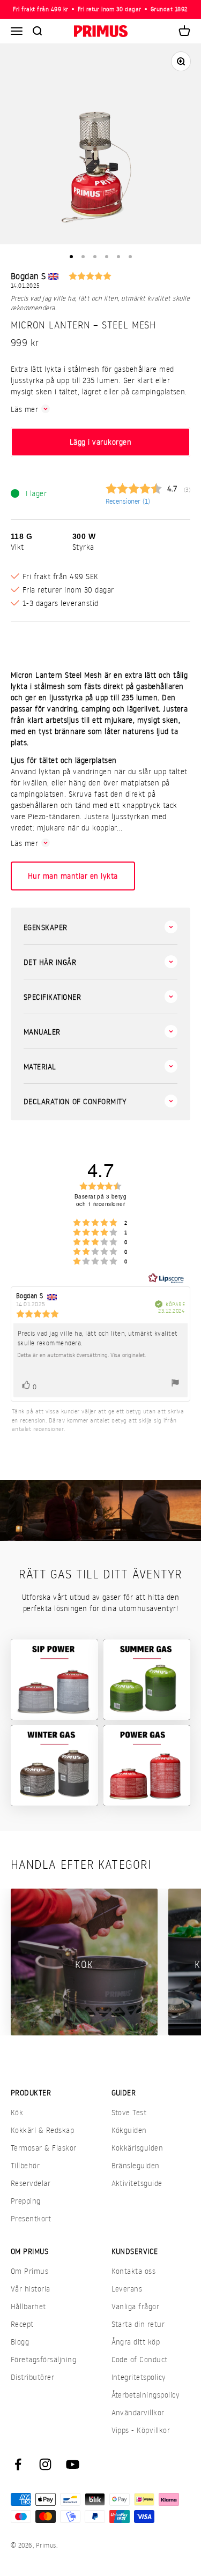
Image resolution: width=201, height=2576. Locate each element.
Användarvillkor (138, 2412)
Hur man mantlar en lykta (73, 876)
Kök (17, 2112)
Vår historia (31, 2289)
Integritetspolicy (139, 2377)
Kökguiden (129, 2130)
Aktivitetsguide (137, 2183)
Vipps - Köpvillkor (141, 2430)
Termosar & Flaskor (44, 2148)
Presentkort (31, 2218)
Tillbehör (25, 2165)
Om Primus (29, 2271)
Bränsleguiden (136, 2165)
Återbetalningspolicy (146, 2395)
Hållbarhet (28, 2306)
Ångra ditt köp (136, 2342)
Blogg (20, 2342)
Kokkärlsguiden (137, 2148)
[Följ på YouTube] (73, 2464)
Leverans (127, 2289)
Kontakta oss (134, 2271)
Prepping (26, 2201)
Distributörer (32, 2377)
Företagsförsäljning (43, 2359)
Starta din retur (138, 2324)
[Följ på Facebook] (18, 2464)
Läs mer (24, 409)
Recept (22, 2324)
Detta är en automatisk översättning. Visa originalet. (81, 1355)
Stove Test (129, 2112)
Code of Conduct (140, 2359)
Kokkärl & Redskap (42, 2130)
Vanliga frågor (136, 2306)
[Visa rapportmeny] (175, 1384)
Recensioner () (128, 501)
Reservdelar (31, 2183)
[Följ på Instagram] (45, 2464)
